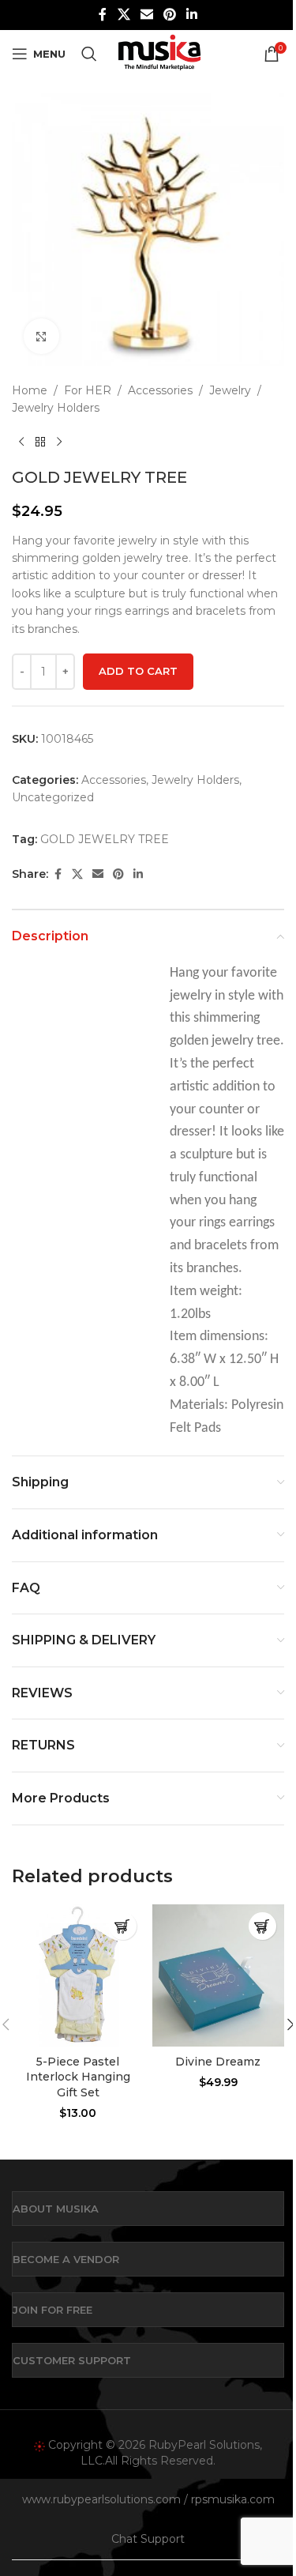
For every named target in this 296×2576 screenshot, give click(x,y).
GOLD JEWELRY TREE (105, 839)
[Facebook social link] (103, 15)
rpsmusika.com (233, 2499)
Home (30, 390)
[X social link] (124, 15)
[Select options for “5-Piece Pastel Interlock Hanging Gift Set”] (123, 1926)
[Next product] (59, 443)
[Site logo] (159, 53)
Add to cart (138, 671)
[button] (262, 1926)
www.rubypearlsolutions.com (101, 2499)
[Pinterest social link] (170, 15)
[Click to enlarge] (41, 336)
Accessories (160, 390)
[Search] (89, 54)
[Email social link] (146, 15)
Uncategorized (53, 797)
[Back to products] (40, 443)
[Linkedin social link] (192, 15)
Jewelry (230, 390)
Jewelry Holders (56, 408)
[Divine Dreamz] (219, 1975)
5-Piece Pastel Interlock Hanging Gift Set (78, 2077)
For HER (88, 390)
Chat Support (148, 2539)
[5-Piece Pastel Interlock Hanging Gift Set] (78, 1975)
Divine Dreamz (218, 2062)
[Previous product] (21, 443)
